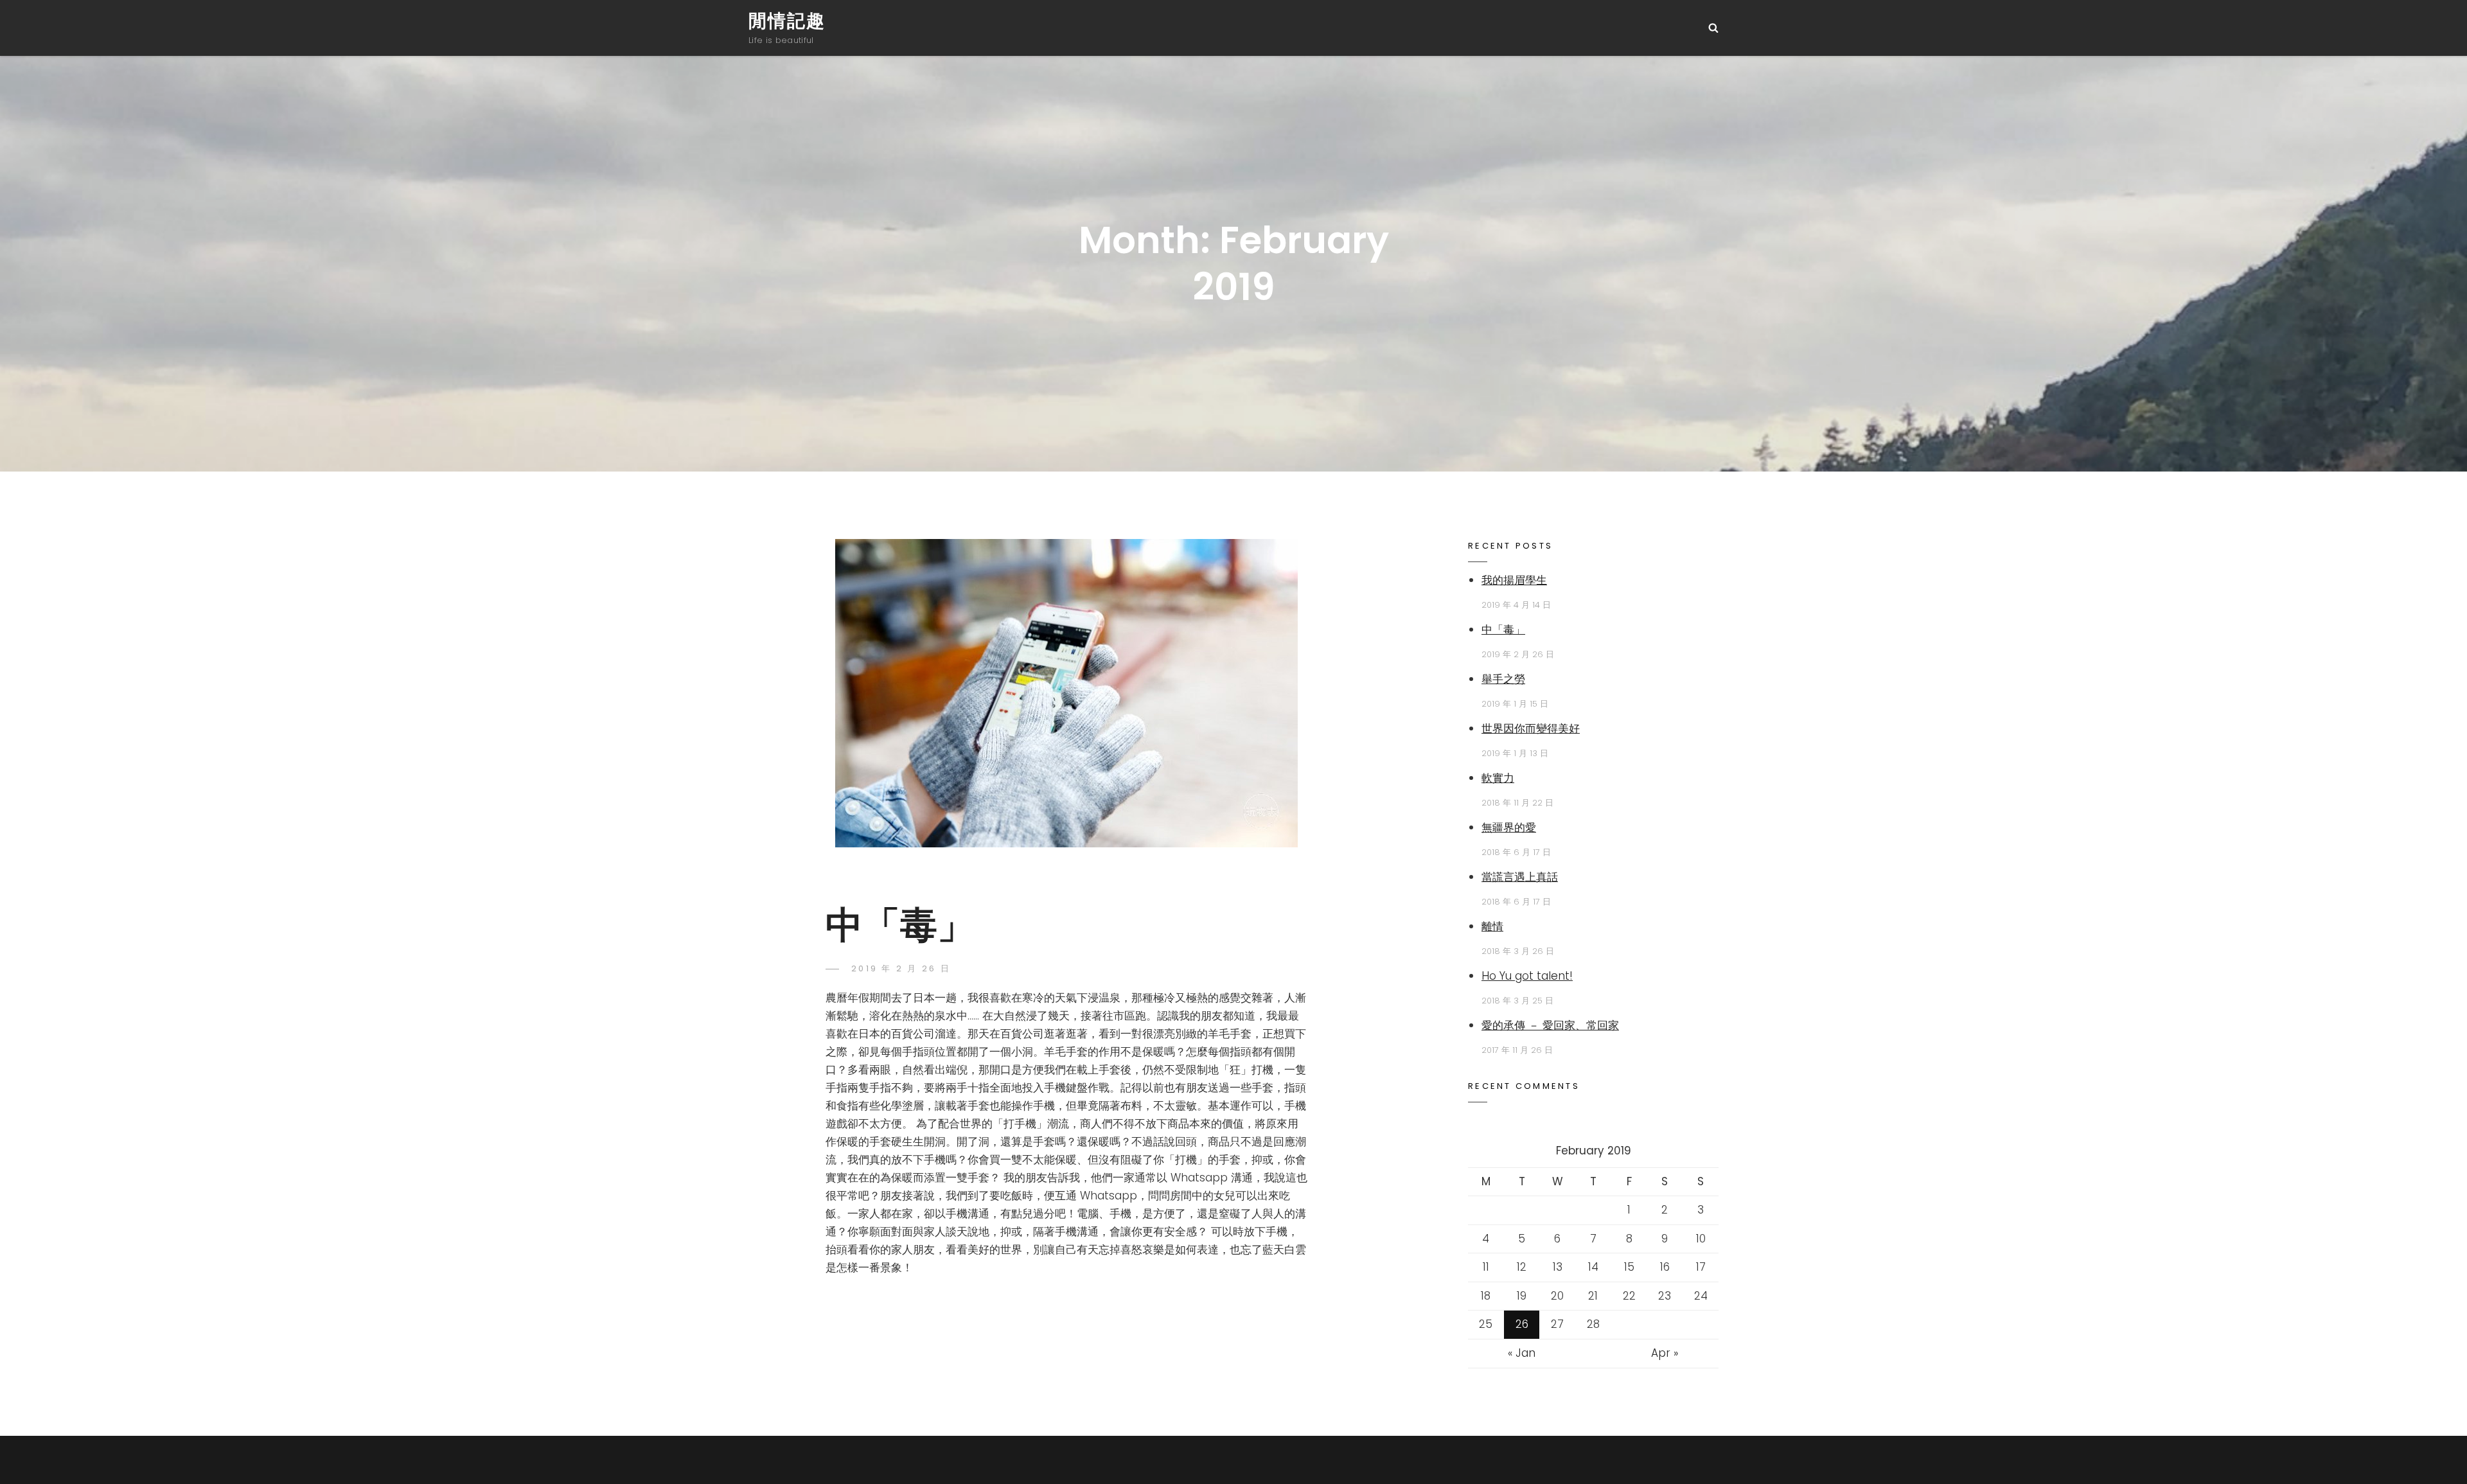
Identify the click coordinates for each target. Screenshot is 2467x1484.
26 (1522, 1324)
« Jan (1522, 1353)
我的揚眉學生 (1514, 580)
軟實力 (1498, 778)
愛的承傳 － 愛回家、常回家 (1550, 1025)
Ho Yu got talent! (1527, 976)
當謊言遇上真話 (1520, 877)
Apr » (1665, 1353)
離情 (1492, 926)
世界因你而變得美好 (1531, 729)
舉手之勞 (1503, 679)
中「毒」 (900, 925)
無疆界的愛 (1509, 827)
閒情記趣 (787, 21)
